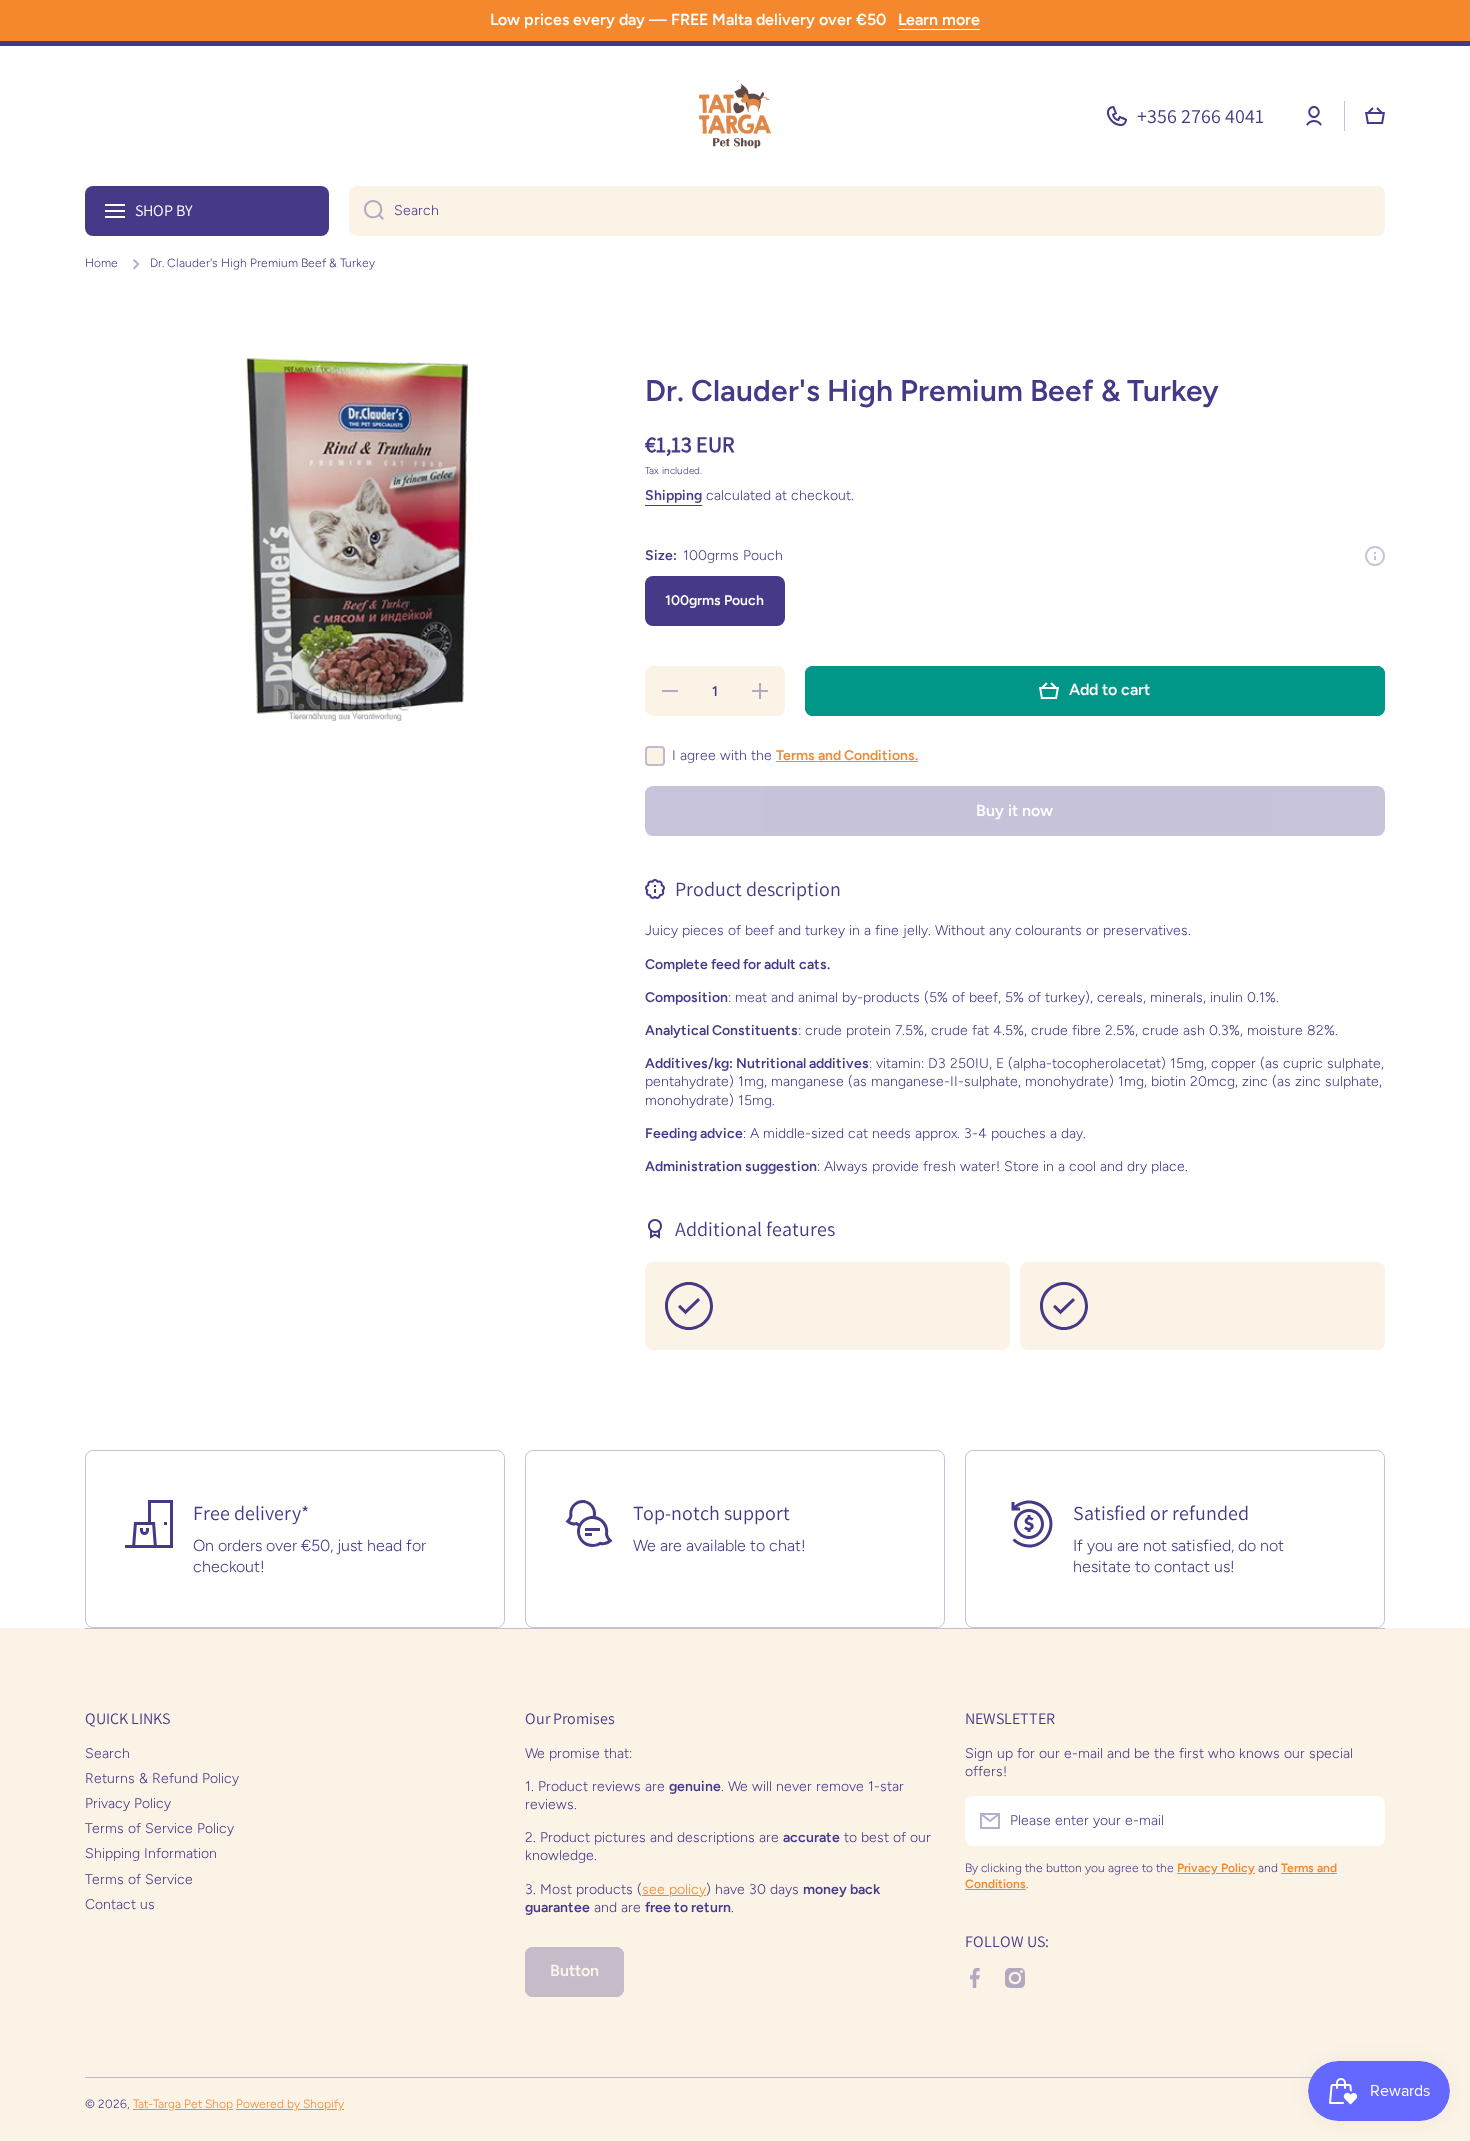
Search (107, 1753)
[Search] (366, 211)
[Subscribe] (1360, 1821)
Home (101, 263)
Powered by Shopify (290, 2104)
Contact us (120, 1904)
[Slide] (1375, 556)
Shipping (673, 495)
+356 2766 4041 (1200, 116)
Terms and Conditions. (847, 755)
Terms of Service (139, 1879)
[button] (1375, 116)
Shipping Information (151, 1853)
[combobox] (867, 211)
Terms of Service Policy (159, 1828)
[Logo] (735, 116)
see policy (674, 1889)
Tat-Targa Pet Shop (183, 2104)
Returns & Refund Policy (162, 1778)
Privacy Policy (128, 1803)
